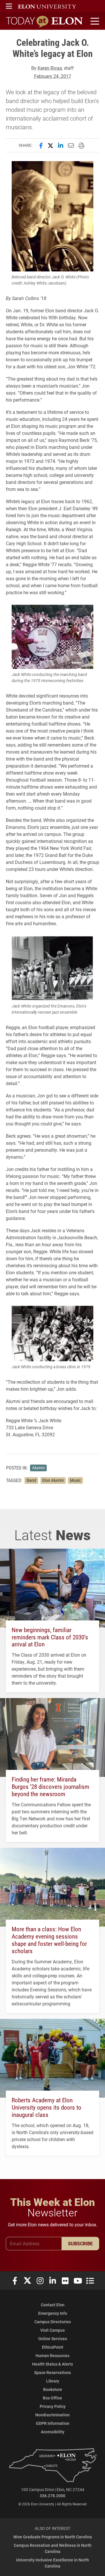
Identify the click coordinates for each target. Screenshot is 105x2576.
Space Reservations (52, 2372)
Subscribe (80, 2243)
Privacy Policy (53, 2406)
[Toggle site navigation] (94, 21)
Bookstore (53, 2389)
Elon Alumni (53, 1480)
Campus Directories (53, 2322)
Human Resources (52, 2355)
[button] (9, 6)
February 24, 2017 (53, 76)
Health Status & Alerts (52, 2364)
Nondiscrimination (52, 2415)
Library (53, 2381)
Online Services (53, 2339)
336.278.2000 (52, 2496)
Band (31, 1480)
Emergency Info (53, 2313)
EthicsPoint (53, 2347)
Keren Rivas (50, 68)
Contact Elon (53, 2305)
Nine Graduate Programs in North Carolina (53, 2537)
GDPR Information (53, 2423)
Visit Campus (52, 2330)
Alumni (38, 1468)
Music (75, 1480)
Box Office (52, 2398)
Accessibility (53, 2432)
